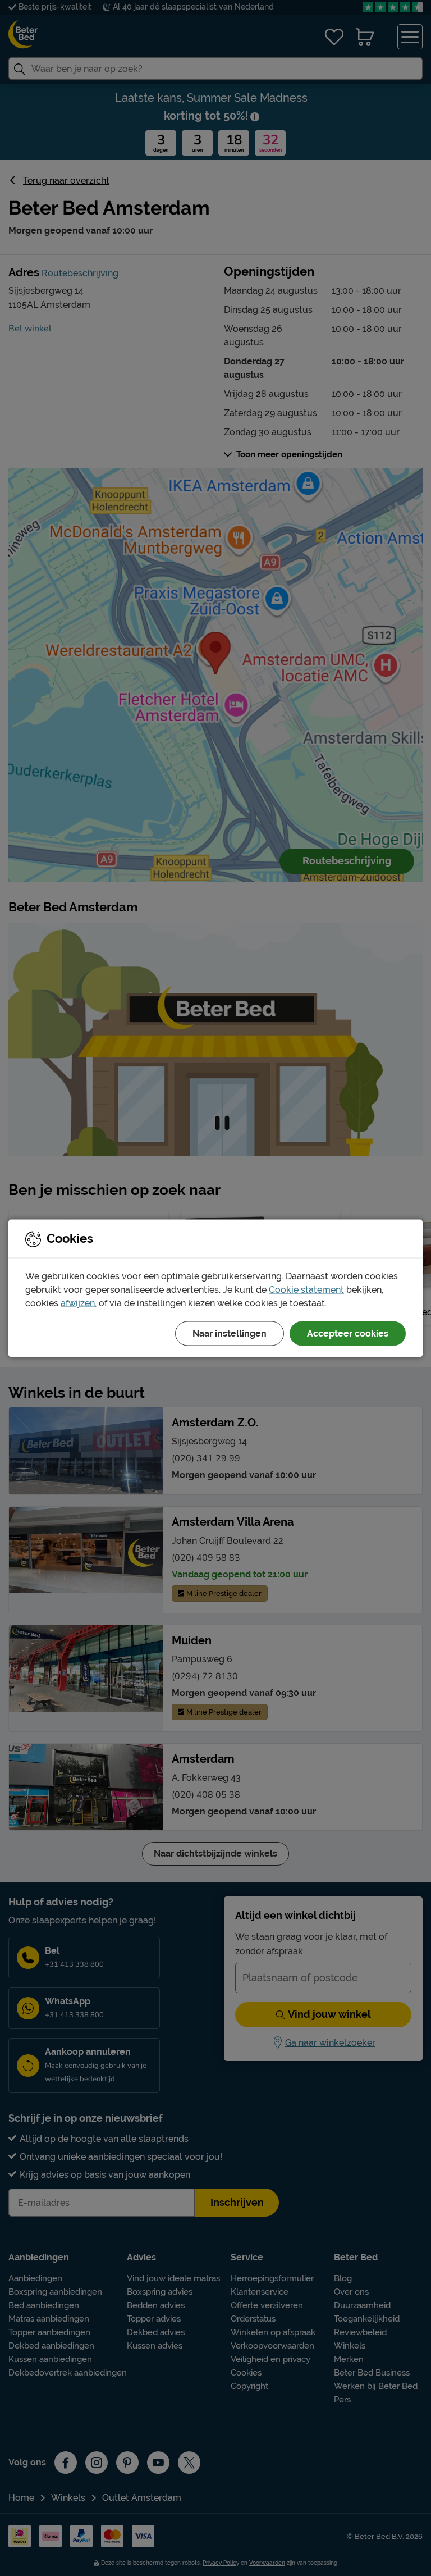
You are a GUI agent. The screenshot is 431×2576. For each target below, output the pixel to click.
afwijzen (78, 1303)
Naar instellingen (230, 1333)
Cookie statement (306, 1289)
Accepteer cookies (348, 1333)
